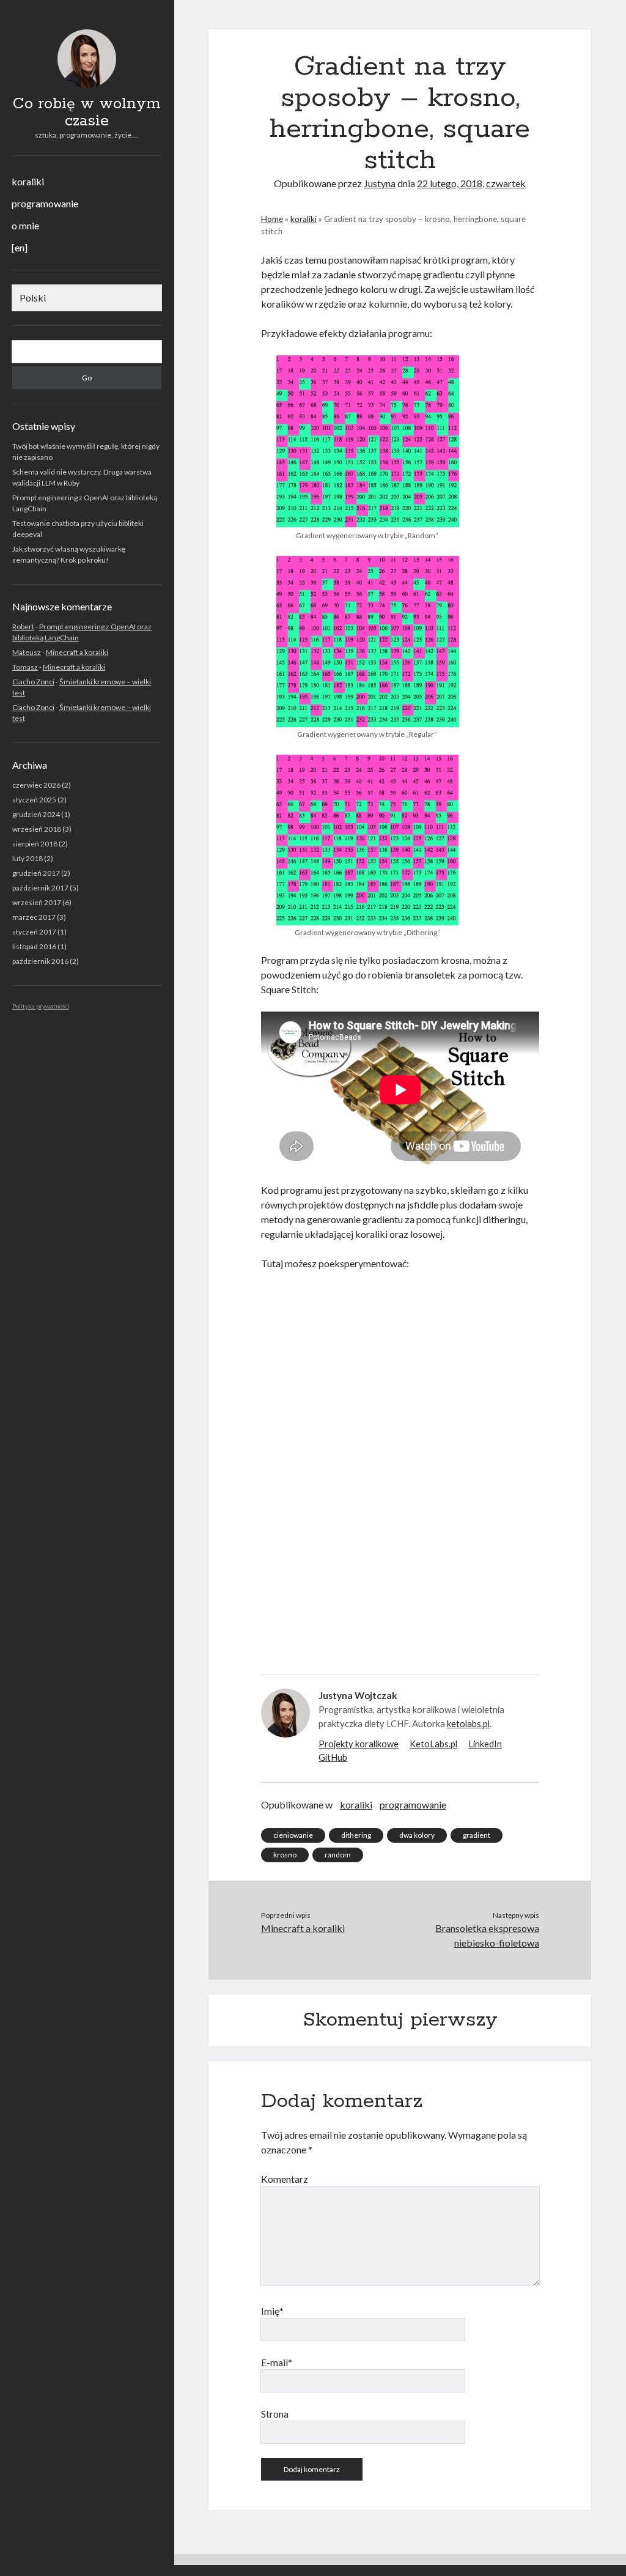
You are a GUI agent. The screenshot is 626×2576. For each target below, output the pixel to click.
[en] (20, 247)
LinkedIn (485, 1744)
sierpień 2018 (35, 844)
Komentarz (285, 2179)
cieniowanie (293, 1835)
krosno (285, 1855)
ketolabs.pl (468, 1723)
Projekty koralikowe (359, 1744)
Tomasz (25, 667)
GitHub (333, 1757)
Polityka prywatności (41, 1006)
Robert (23, 627)
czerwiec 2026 (36, 785)
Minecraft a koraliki (77, 652)
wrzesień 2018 (37, 829)
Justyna (380, 183)
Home (272, 219)
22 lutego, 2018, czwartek (471, 183)
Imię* (272, 2311)
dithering (356, 1835)
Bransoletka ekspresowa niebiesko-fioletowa (487, 1935)
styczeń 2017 (34, 932)
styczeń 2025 (34, 800)
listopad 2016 (34, 946)
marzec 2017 (34, 917)
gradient (477, 1835)
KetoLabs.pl (433, 1744)
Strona (275, 2414)
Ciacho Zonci (33, 682)
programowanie (45, 203)
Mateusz (27, 652)
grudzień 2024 (36, 814)
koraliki (28, 181)
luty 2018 (28, 858)
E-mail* (277, 2362)
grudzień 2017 (36, 873)
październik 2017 (40, 888)
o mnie (25, 225)
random (338, 1855)
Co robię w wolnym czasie (87, 113)
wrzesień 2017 (37, 902)
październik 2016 (40, 961)
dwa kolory (417, 1835)
